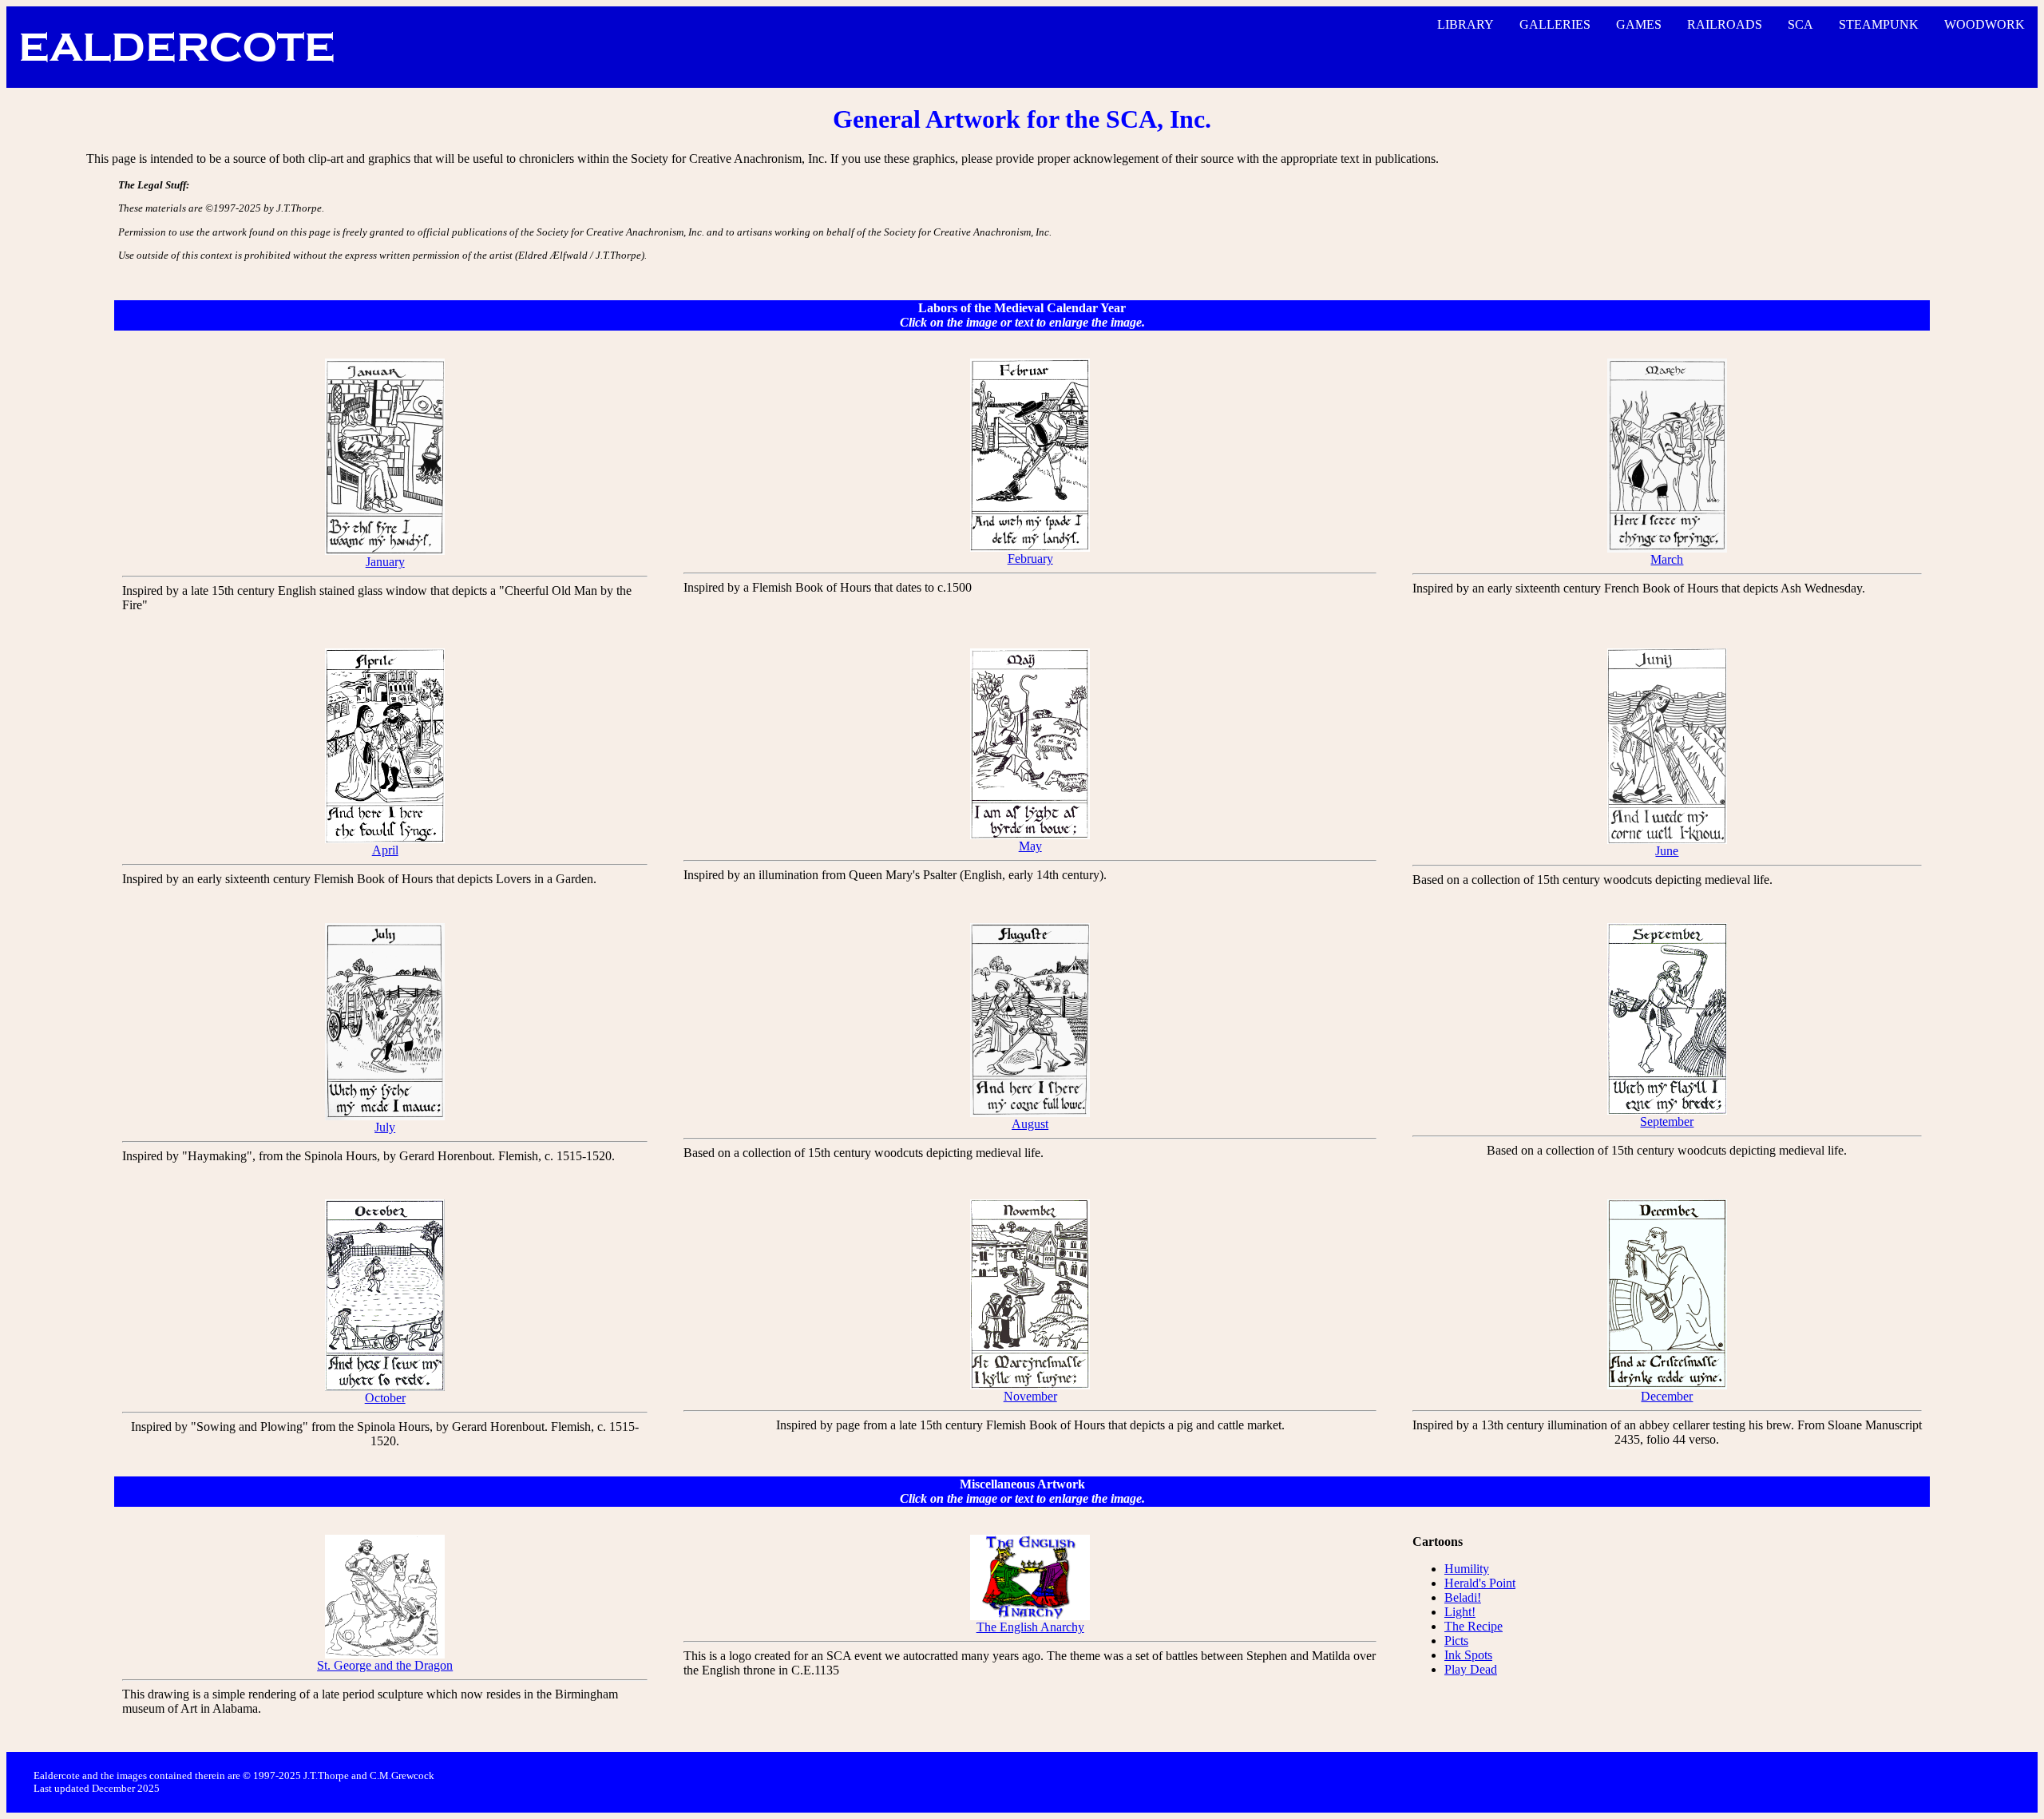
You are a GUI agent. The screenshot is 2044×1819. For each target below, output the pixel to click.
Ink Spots (1468, 1655)
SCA (1800, 24)
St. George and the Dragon (385, 1665)
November (1030, 1396)
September (1667, 1122)
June (1667, 851)
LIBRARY (1466, 24)
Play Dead (1471, 1669)
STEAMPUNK (1879, 24)
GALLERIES (1555, 24)
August (1030, 1124)
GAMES (1639, 24)
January (385, 562)
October (385, 1398)
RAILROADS (1725, 24)
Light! (1460, 1612)
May (1030, 846)
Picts (1456, 1641)
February (1030, 559)
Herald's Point (1480, 1583)
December (1667, 1396)
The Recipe (1474, 1626)
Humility (1467, 1569)
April (385, 850)
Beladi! (1463, 1597)
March (1667, 559)
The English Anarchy (1030, 1627)
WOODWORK (1985, 24)
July (385, 1127)
